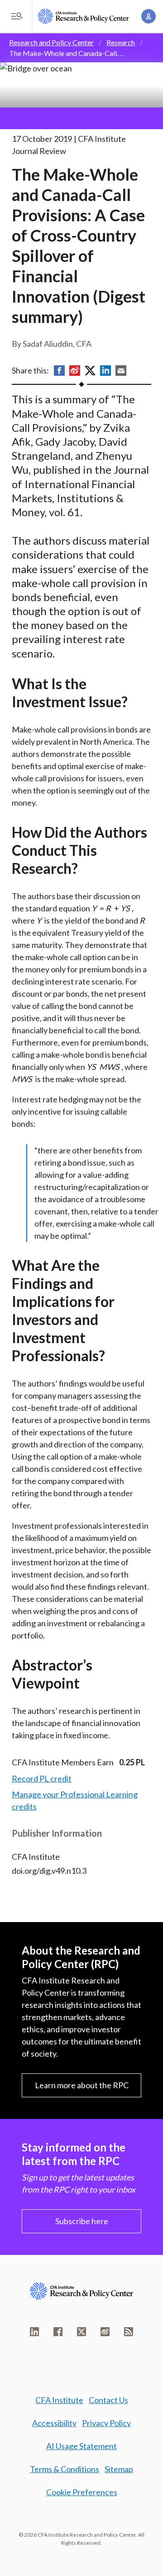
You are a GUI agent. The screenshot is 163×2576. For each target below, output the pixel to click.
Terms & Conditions (65, 2469)
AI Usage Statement (81, 2446)
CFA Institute (59, 2400)
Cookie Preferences (82, 2492)
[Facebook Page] (58, 2332)
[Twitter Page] (81, 2332)
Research (121, 42)
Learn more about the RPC (82, 2085)
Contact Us (108, 2400)
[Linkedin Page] (34, 2332)
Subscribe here (82, 2221)
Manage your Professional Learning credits (75, 1800)
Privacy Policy (106, 2423)
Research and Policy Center (51, 42)
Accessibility (54, 2423)
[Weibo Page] (105, 2332)
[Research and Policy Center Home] (83, 16)
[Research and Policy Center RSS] (129, 2332)
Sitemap (119, 2469)
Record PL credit (42, 1778)
